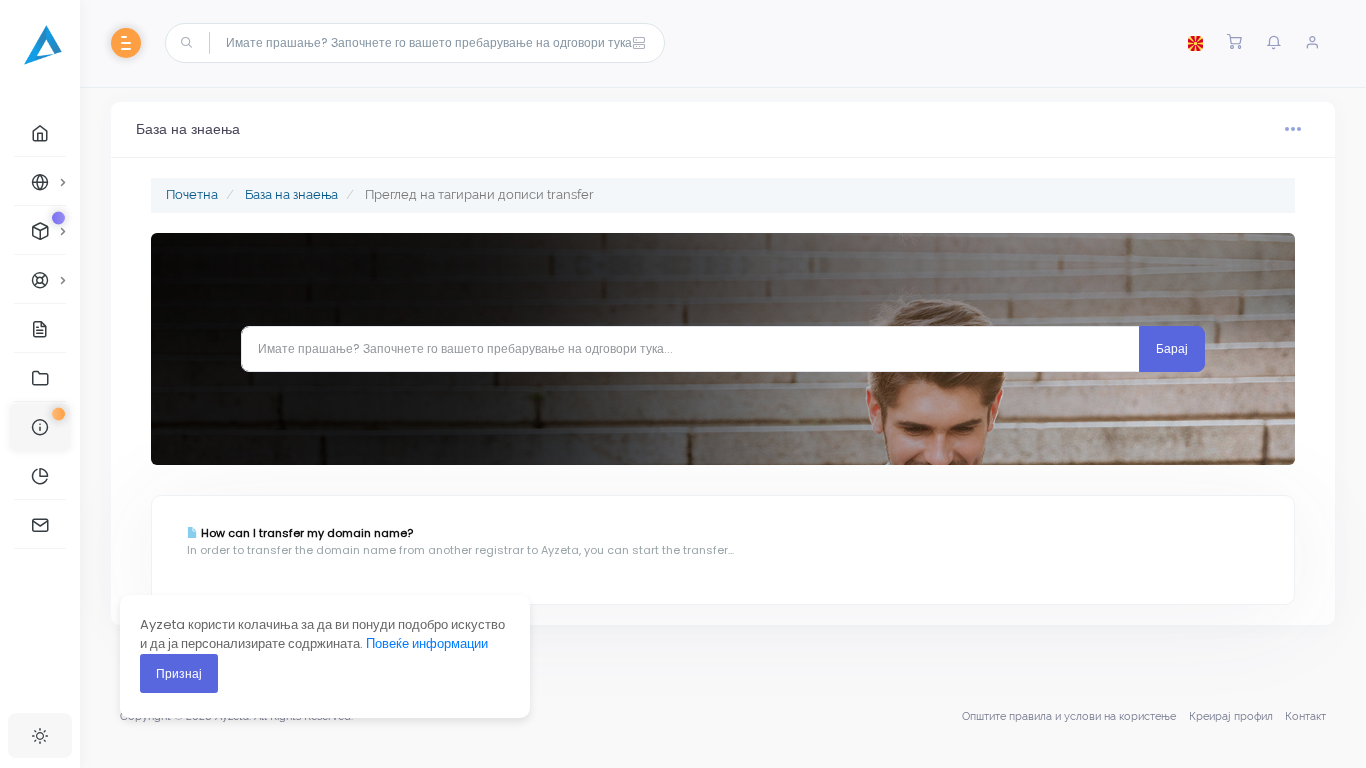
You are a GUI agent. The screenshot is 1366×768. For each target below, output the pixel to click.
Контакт (1305, 716)
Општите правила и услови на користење (1069, 716)
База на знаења (291, 194)
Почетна (192, 194)
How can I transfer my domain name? (305, 533)
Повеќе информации (427, 643)
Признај (179, 673)
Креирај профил (1231, 716)
